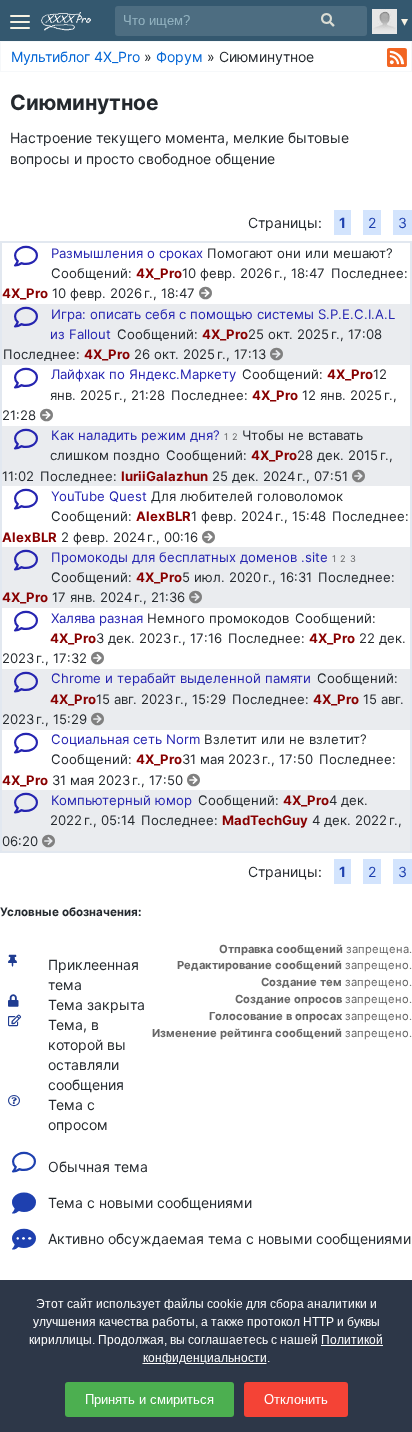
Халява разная (97, 618)
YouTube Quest (99, 496)
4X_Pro (159, 273)
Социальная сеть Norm (125, 739)
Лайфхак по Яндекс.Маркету (143, 374)
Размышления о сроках (127, 253)
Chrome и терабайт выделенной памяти (181, 678)
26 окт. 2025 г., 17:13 (202, 354)
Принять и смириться (149, 1399)
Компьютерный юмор (121, 800)
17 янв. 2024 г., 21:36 (120, 597)
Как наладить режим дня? (135, 435)
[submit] (327, 20)
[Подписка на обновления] (397, 58)
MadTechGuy (265, 820)
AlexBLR (163, 516)
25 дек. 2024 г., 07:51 (282, 476)
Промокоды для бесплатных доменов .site (189, 557)
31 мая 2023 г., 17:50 (119, 780)
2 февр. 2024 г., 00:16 (131, 537)
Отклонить (296, 1399)
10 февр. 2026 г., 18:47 (125, 293)
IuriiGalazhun (164, 476)
